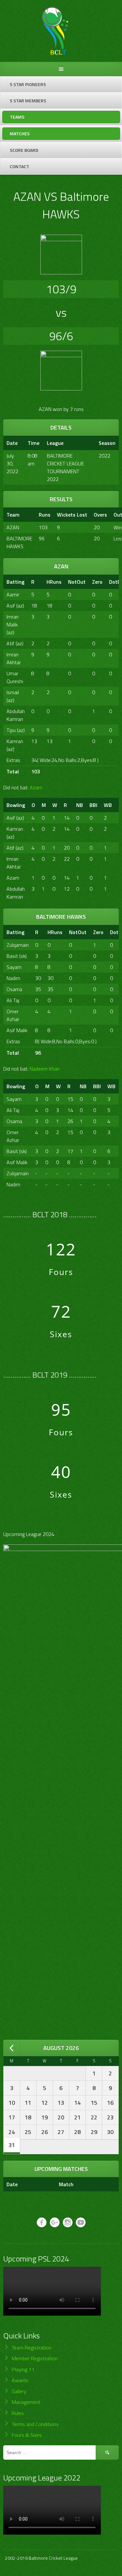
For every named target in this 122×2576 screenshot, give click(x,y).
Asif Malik (17, 1030)
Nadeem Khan (45, 1069)
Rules (18, 2413)
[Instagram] (68, 2222)
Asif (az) (15, 606)
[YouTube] (81, 2222)
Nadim (13, 978)
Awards (20, 2380)
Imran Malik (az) (13, 624)
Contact (20, 166)
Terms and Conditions (35, 2424)
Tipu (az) (16, 730)
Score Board (24, 150)
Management (26, 2402)
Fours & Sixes (27, 2435)
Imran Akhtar (14, 658)
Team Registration (32, 2348)
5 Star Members (28, 101)
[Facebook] (42, 2222)
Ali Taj (13, 1000)
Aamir (13, 594)
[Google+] (55, 2222)
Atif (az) (15, 643)
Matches (20, 133)
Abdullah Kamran (16, 715)
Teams (17, 117)
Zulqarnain (18, 945)
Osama (14, 989)
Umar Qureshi (15, 677)
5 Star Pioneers (28, 84)
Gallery (19, 2391)
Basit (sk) (17, 956)
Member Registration (35, 2358)
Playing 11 (23, 2369)
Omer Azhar (13, 1015)
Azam (36, 787)
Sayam (14, 967)
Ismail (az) (13, 696)
